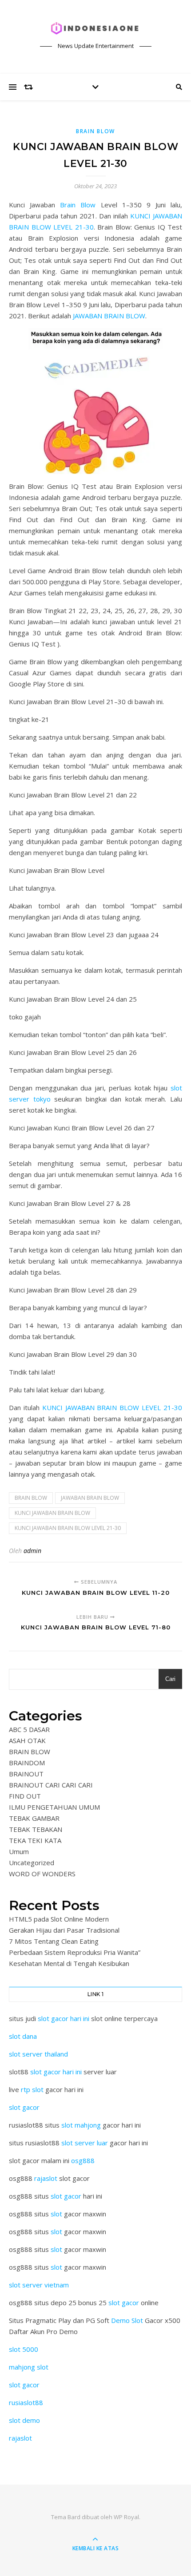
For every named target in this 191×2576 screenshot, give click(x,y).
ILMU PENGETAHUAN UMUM (54, 1807)
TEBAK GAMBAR (34, 1818)
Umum (19, 1851)
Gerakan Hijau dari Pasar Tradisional (64, 1930)
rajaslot (46, 2178)
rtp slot (32, 2089)
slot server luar (85, 2143)
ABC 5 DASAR (29, 1729)
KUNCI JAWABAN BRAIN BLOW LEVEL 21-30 (112, 1407)
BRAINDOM (27, 1763)
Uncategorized (32, 1863)
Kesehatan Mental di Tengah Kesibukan (69, 1963)
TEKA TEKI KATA (35, 1840)
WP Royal (126, 2517)
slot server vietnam (39, 2285)
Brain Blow (78, 205)
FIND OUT (25, 1796)
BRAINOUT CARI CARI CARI (51, 1785)
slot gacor (24, 2107)
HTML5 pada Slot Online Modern (59, 1919)
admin (32, 1551)
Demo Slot (127, 2320)
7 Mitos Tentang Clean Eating (54, 1941)
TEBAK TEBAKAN (36, 1829)
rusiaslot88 (26, 2402)
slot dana (23, 2036)
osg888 (83, 2160)
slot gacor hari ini (64, 2018)
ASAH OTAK (27, 1740)
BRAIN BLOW (95, 131)
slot (56, 2214)
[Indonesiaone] (95, 29)
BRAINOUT (26, 1774)
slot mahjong (81, 2125)
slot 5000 (24, 2349)
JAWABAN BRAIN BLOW (109, 316)
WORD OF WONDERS (42, 1874)
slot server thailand (38, 2054)
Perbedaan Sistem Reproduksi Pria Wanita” (75, 1952)
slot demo (24, 2420)
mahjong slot (29, 2367)
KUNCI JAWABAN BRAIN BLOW (52, 1513)
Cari (170, 1679)
